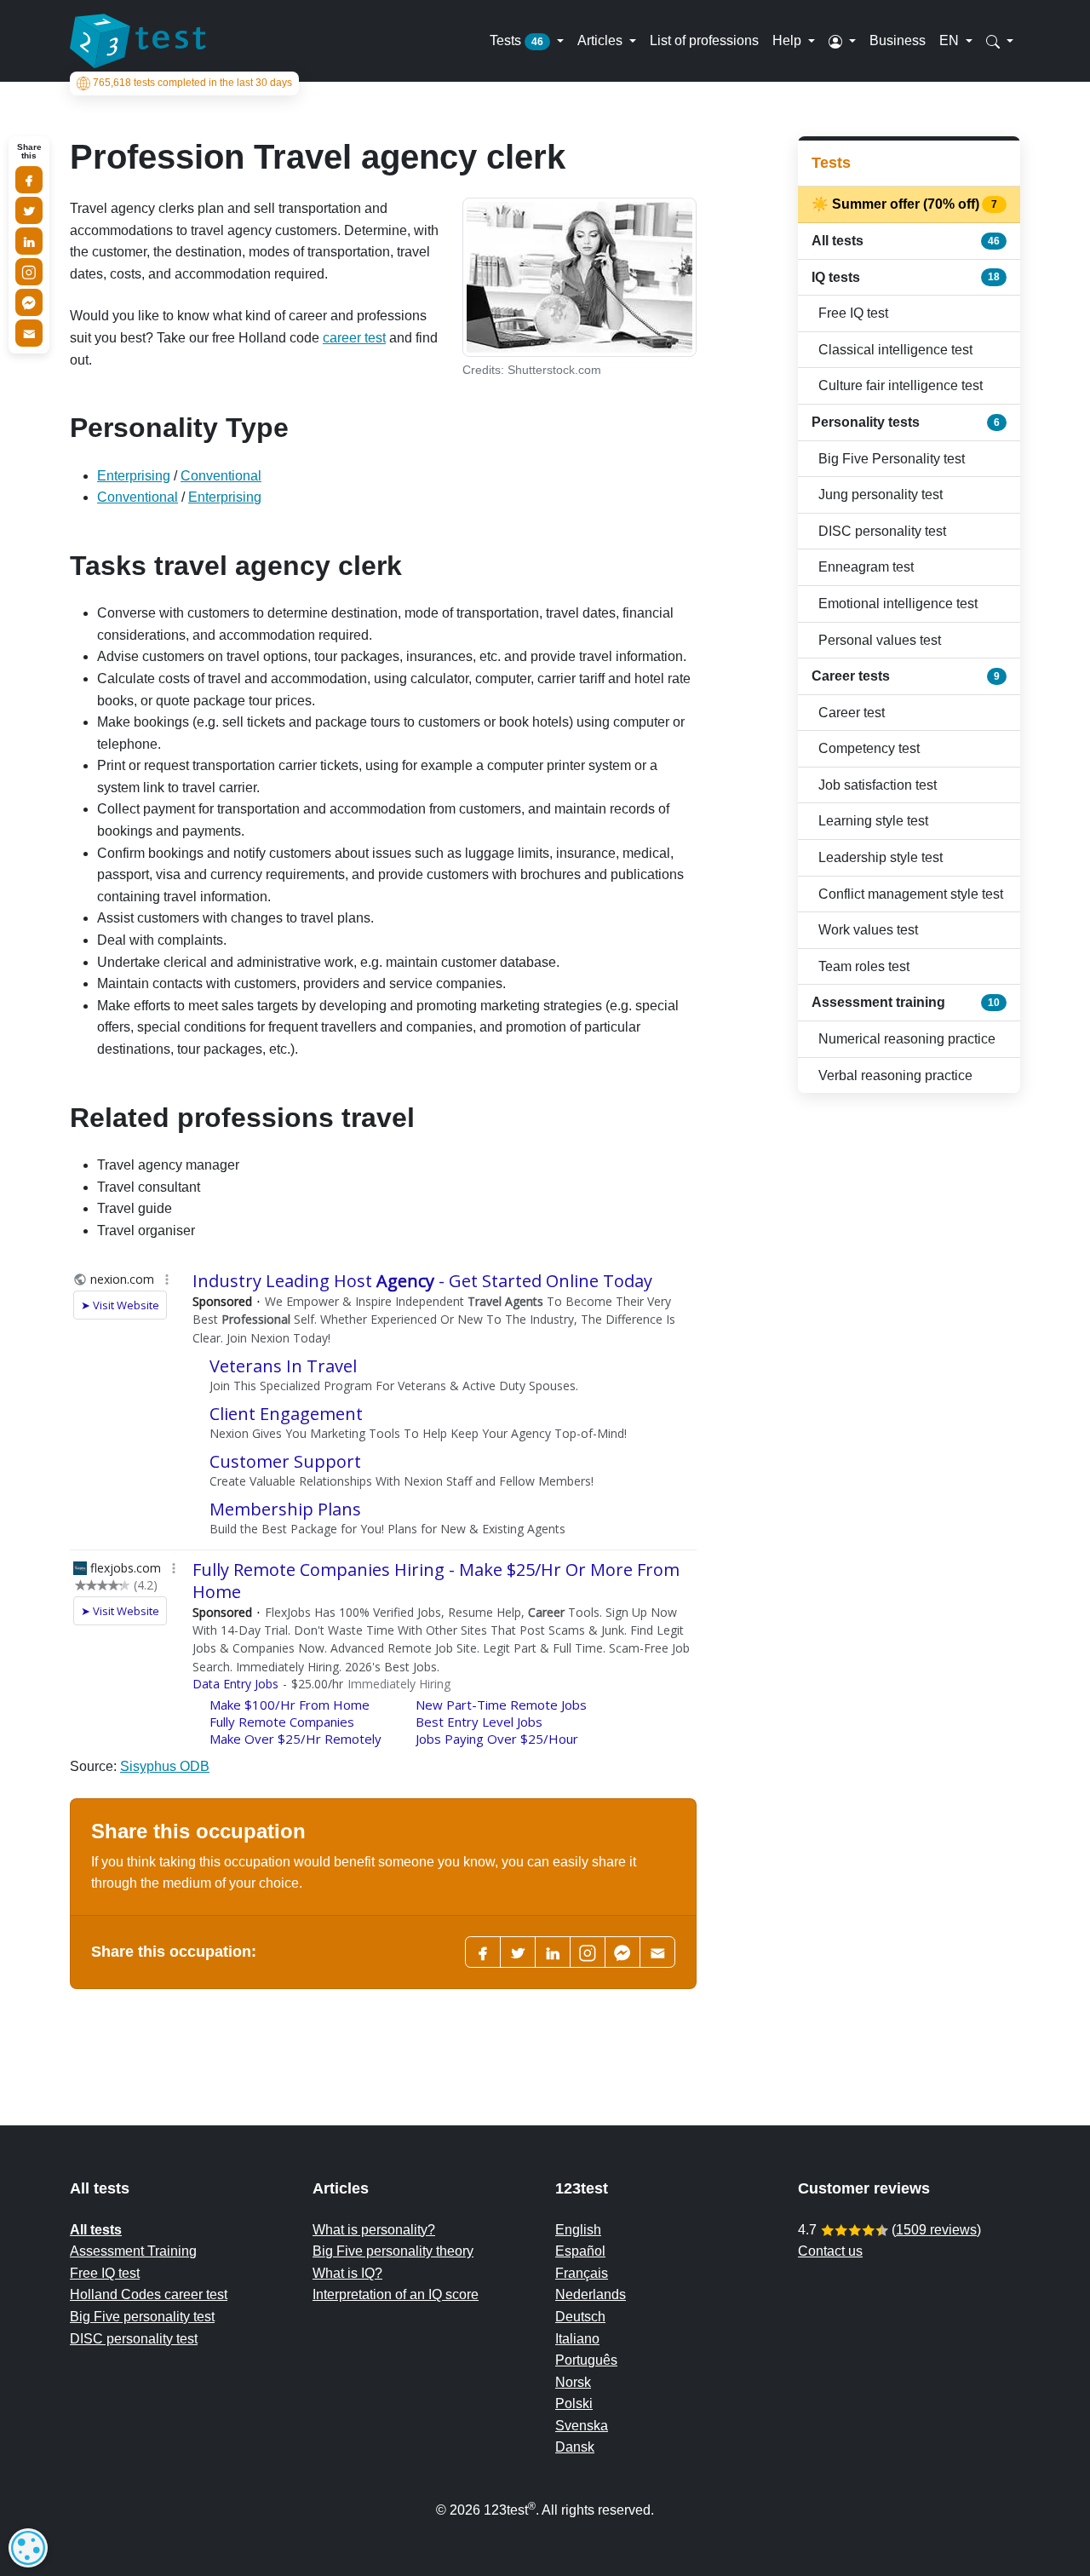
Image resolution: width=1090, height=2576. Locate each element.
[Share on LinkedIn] (29, 241)
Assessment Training (133, 2251)
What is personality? (374, 2230)
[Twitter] (518, 1952)
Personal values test (880, 640)
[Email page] (657, 1952)
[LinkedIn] (553, 1952)
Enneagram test (866, 567)
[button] (842, 41)
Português (586, 2360)
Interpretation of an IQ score (396, 2294)
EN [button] (951, 40)
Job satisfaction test (878, 785)
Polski (574, 2403)
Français (582, 2273)
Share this (29, 152)
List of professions (704, 40)
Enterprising (134, 476)
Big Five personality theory (393, 2251)
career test (354, 338)
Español (580, 2251)
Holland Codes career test (149, 2294)
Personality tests (906, 422)
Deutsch (580, 2317)
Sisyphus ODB (165, 1766)
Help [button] (789, 40)
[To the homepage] (138, 41)
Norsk (573, 2382)
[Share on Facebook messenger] (29, 302)
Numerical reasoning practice (907, 1039)
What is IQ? (347, 2273)
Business (898, 40)
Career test (852, 713)
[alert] (28, 2548)
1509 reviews (936, 2230)
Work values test (868, 930)
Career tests (906, 676)
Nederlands (591, 2294)
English (578, 2230)
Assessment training (906, 1002)
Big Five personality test (142, 2317)
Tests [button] (516, 40)
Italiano (577, 2339)
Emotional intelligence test (898, 604)
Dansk (575, 2447)
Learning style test (873, 821)
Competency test (869, 748)
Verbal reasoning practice (895, 1075)
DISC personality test (882, 531)
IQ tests (906, 277)
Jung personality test (881, 494)
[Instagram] (29, 272)
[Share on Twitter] (29, 210)
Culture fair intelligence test (901, 385)
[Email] (29, 333)
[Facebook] (483, 1952)
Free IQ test (853, 313)
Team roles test (864, 966)
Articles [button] (602, 40)
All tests (906, 241)
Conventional (221, 476)
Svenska (582, 2426)
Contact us (830, 2251)
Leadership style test (881, 857)
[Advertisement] (909, 1377)
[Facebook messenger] (622, 1952)
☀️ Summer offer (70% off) (906, 204)
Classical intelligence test (895, 350)
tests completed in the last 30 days (192, 83)
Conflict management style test (911, 894)
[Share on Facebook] (29, 180)
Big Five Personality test (892, 459)
